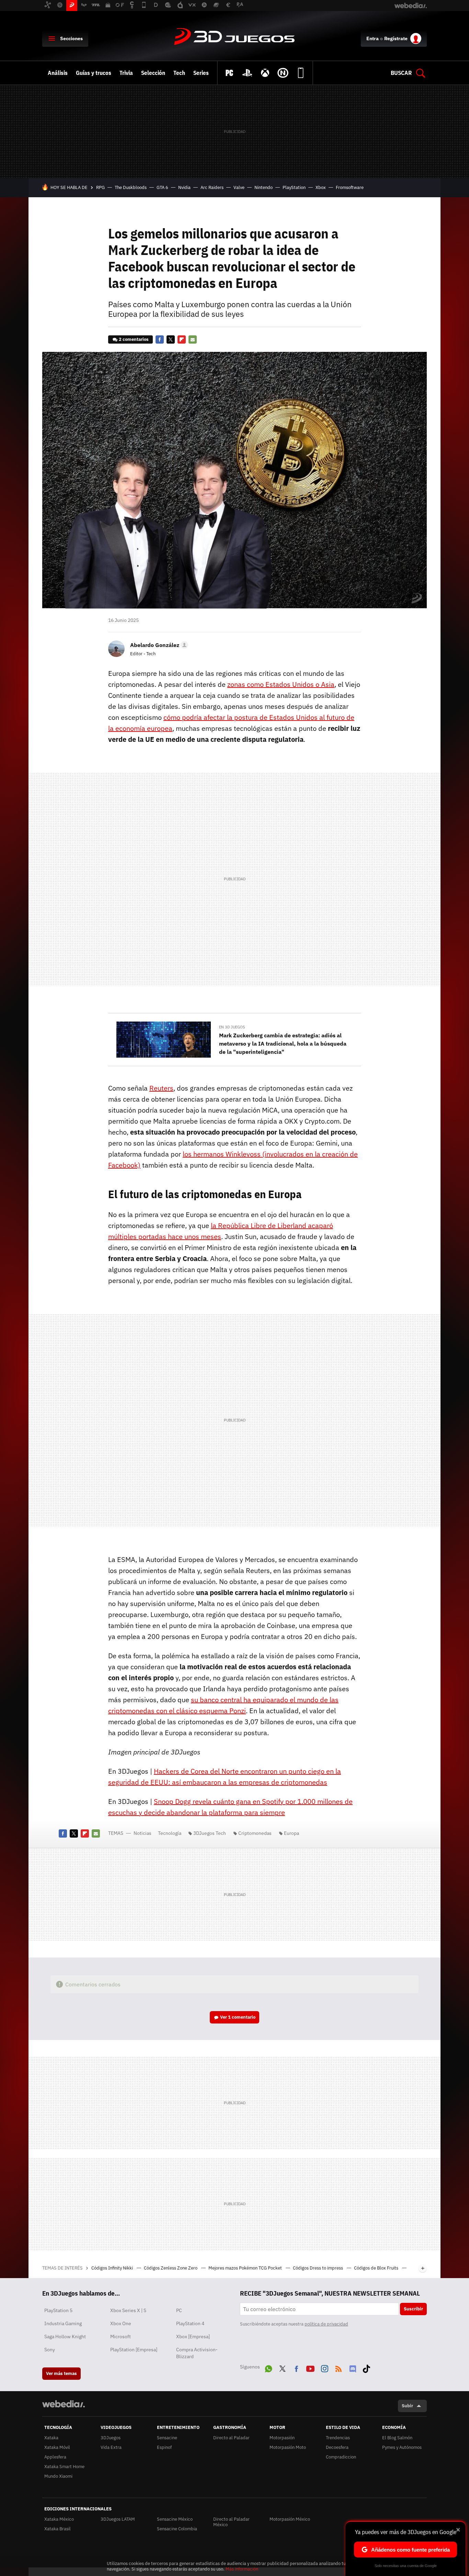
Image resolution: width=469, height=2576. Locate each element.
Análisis (58, 73)
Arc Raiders (212, 187)
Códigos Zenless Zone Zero (171, 2268)
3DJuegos (235, 37)
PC (179, 2310)
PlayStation (294, 187)
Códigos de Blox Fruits (377, 2268)
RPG (100, 187)
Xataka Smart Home (64, 2467)
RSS (339, 2367)
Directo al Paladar (231, 2438)
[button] (158, 645)
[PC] (229, 73)
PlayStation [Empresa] (134, 2350)
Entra (373, 38)
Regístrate (396, 38)
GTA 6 (162, 187)
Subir (407, 2406)
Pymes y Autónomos (402, 2447)
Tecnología (170, 1833)
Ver (238, 2017)
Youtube (310, 2367)
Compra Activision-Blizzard (197, 2353)
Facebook (160, 339)
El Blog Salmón (397, 2438)
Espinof (164, 2447)
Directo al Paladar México (231, 2522)
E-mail (193, 339)
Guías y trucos (94, 73)
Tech (179, 73)
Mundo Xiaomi (58, 2476)
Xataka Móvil (57, 2447)
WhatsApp (268, 2367)
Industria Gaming (63, 2323)
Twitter (171, 339)
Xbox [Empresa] (193, 2337)
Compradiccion (341, 2457)
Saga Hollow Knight (65, 2337)
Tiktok (366, 2367)
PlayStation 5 (58, 2310)
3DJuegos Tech (210, 1833)
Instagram (324, 2367)
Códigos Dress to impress (318, 2268)
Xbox (321, 187)
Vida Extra (111, 2447)
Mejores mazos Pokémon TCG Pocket (246, 2268)
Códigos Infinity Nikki (113, 2268)
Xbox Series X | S (128, 2310)
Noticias (142, 1833)
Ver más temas (61, 2373)
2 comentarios (134, 339)
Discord (353, 2367)
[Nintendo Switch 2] (283, 73)
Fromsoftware (350, 187)
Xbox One (121, 2323)
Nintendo (264, 187)
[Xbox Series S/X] (265, 73)
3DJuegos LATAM (118, 2519)
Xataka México (59, 2519)
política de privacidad (326, 2324)
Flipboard (182, 339)
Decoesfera (337, 2447)
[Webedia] (64, 2404)
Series (201, 73)
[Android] (301, 73)
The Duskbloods (131, 187)
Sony (50, 2350)
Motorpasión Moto (288, 2447)
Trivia (126, 73)
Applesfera (55, 2457)
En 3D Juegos (232, 1027)
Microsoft (121, 2337)
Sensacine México (175, 2519)
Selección (153, 73)
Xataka (51, 2438)
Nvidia (184, 187)
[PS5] (247, 73)
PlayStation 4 (190, 2323)
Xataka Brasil (58, 2529)
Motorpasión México (290, 2519)
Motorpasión (282, 2438)
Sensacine (167, 2438)
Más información (242, 2569)
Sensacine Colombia (177, 2529)
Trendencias (338, 2438)
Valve (239, 187)
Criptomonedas (255, 1833)
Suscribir (413, 2309)
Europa (291, 1833)
